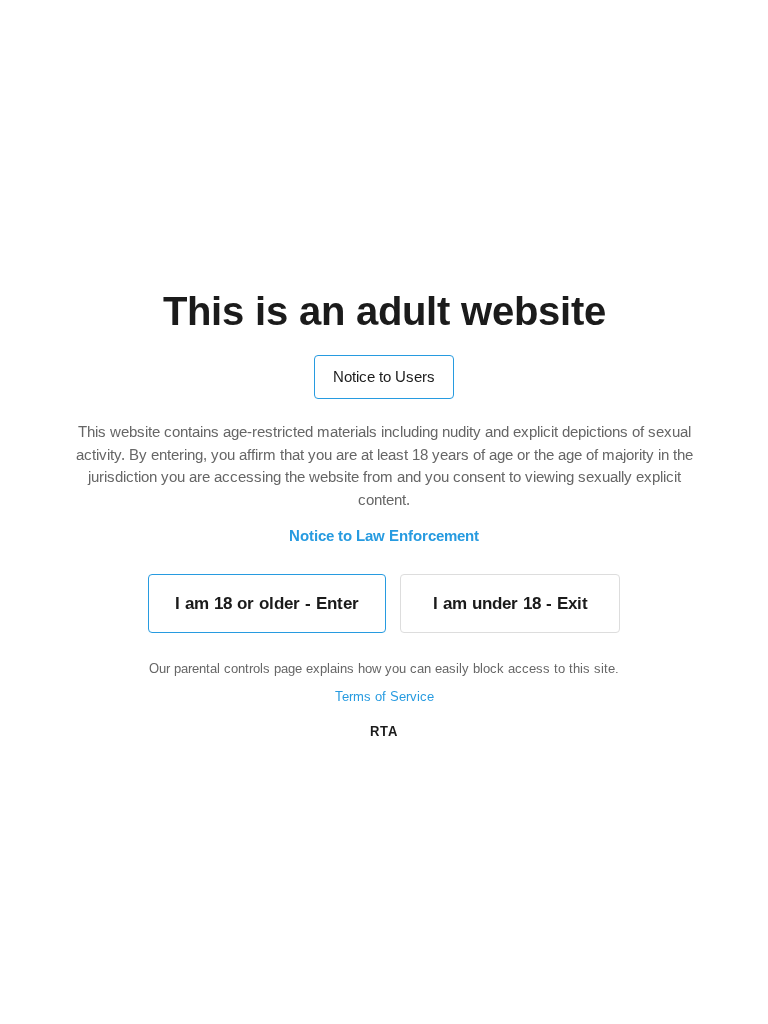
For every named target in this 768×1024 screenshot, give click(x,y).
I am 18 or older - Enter (267, 603)
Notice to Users (384, 376)
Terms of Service (384, 696)
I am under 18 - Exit (510, 603)
